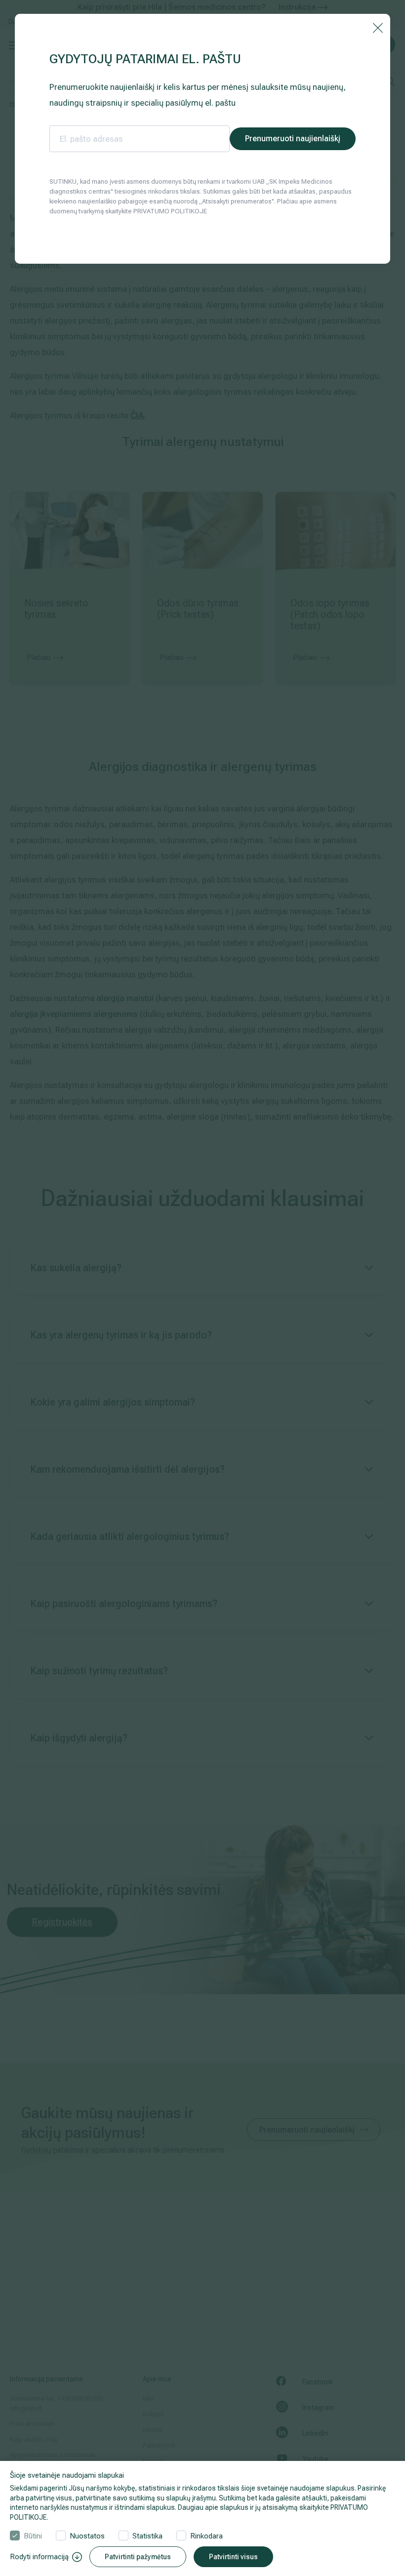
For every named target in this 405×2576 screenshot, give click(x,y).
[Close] (378, 27)
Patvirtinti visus (233, 2557)
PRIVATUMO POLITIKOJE (170, 211)
